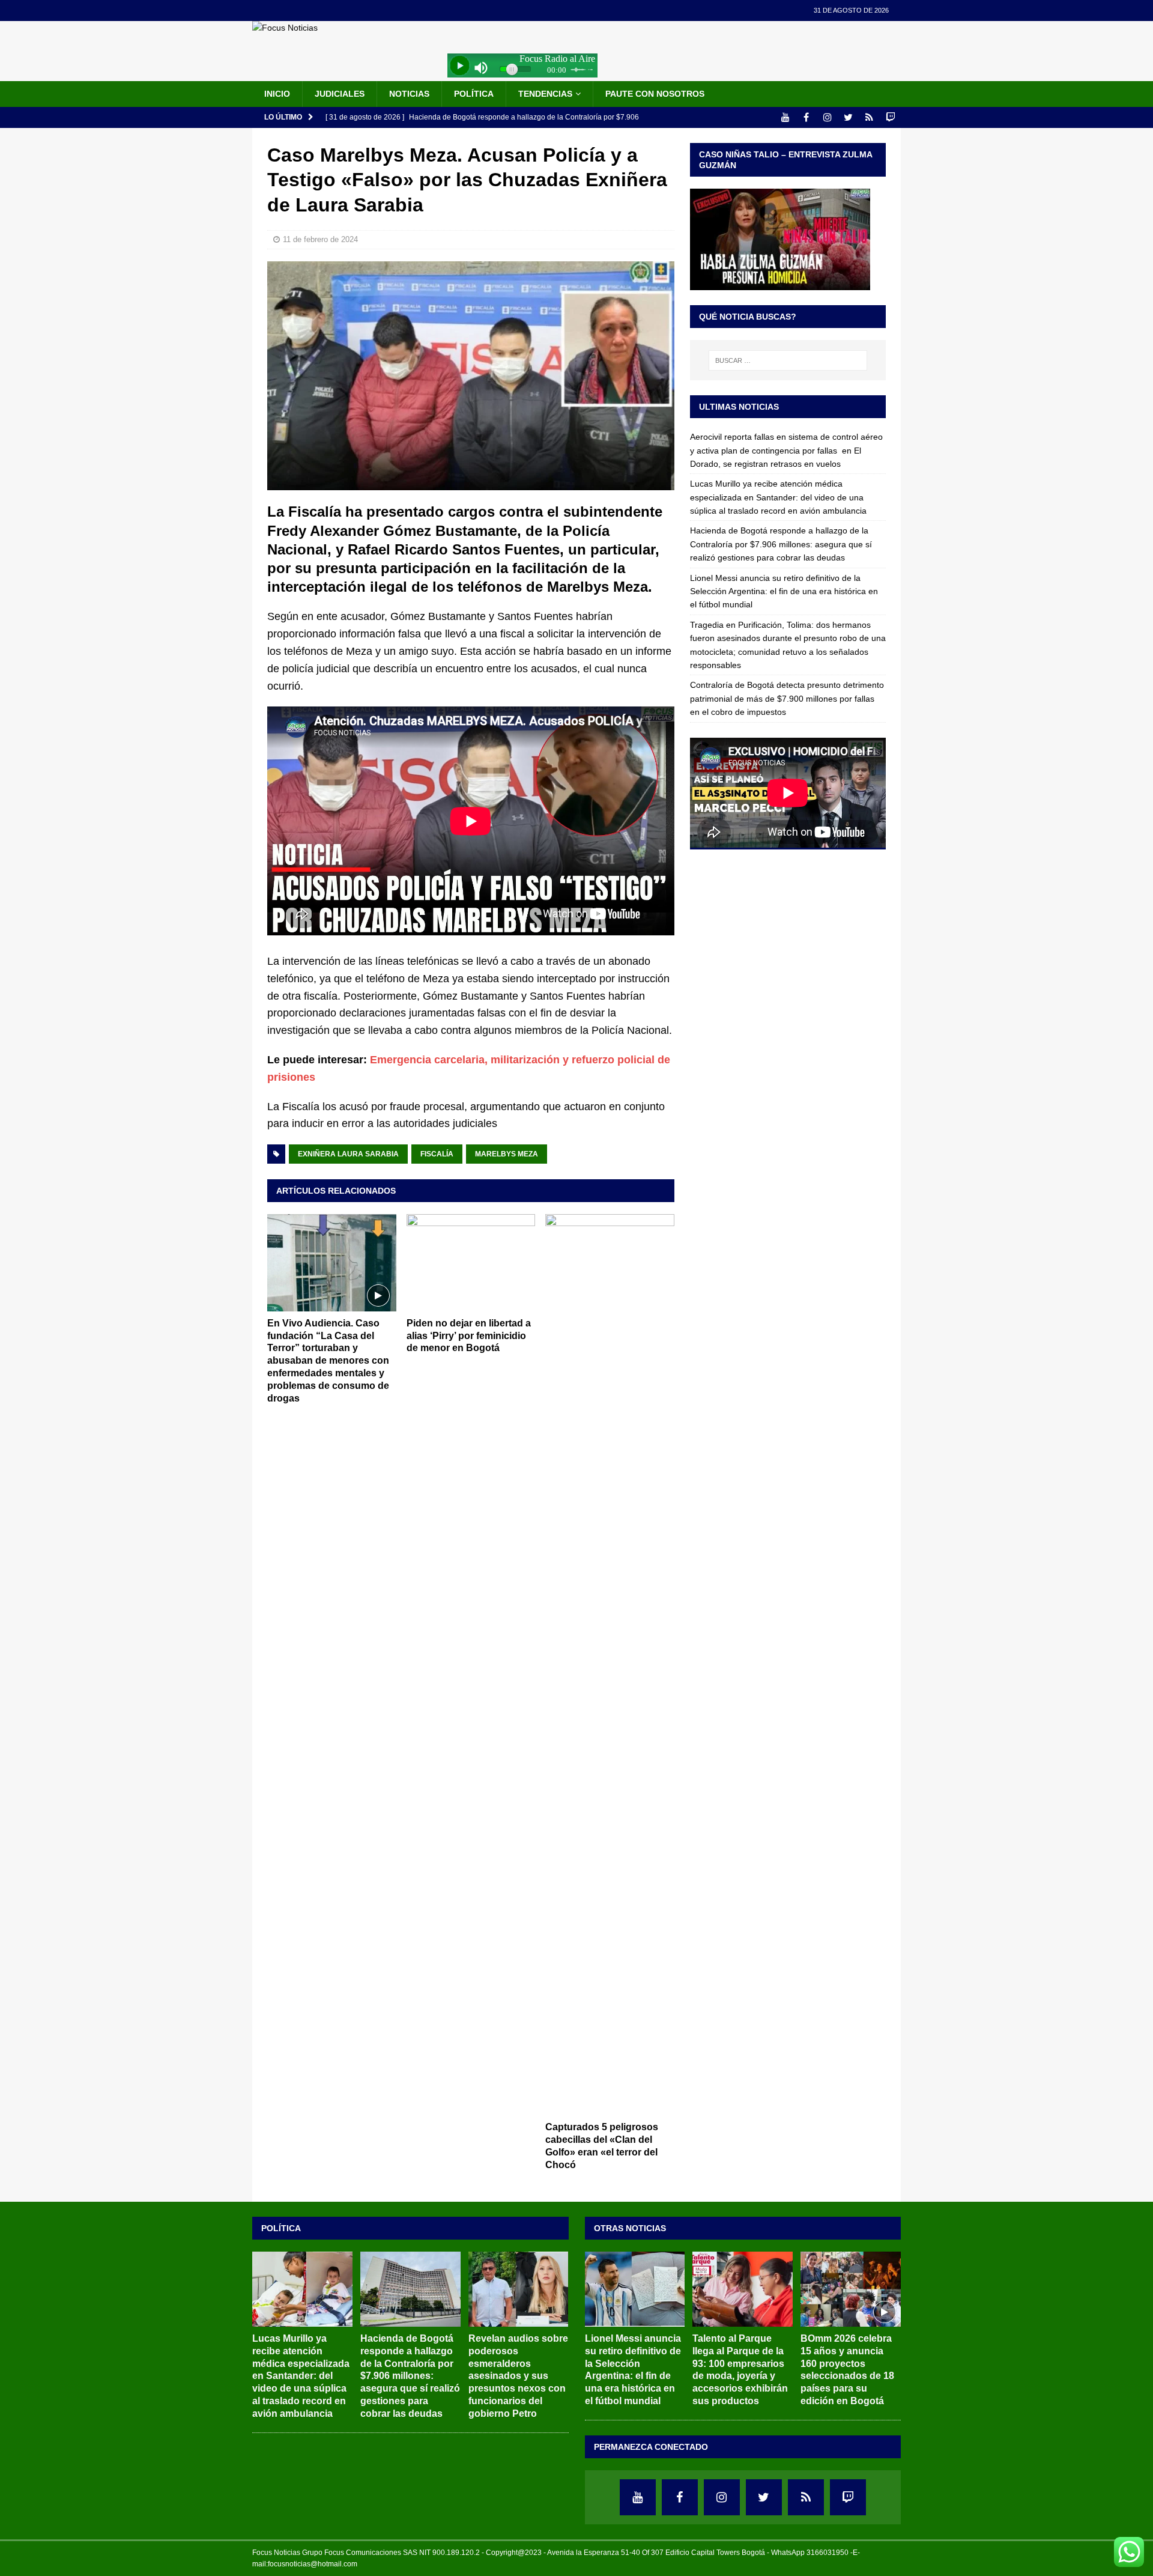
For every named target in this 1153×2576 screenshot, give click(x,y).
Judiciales (340, 94)
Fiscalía (437, 1154)
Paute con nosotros (655, 94)
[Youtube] (785, 117)
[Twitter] (848, 117)
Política (474, 94)
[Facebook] (806, 117)
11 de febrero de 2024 (320, 239)
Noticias (409, 94)
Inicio (277, 94)
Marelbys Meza (507, 1154)
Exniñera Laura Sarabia (348, 1154)
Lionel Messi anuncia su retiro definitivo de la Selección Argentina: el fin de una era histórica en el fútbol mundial (784, 591)
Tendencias (545, 94)
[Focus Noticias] (285, 28)
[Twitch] (890, 117)
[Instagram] (827, 117)
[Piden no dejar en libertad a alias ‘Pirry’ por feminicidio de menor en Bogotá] (471, 1262)
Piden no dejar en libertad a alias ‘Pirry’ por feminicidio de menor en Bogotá (469, 1336)
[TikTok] (869, 117)
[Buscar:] (788, 360)
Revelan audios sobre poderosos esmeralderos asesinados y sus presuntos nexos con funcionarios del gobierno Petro (518, 2376)
